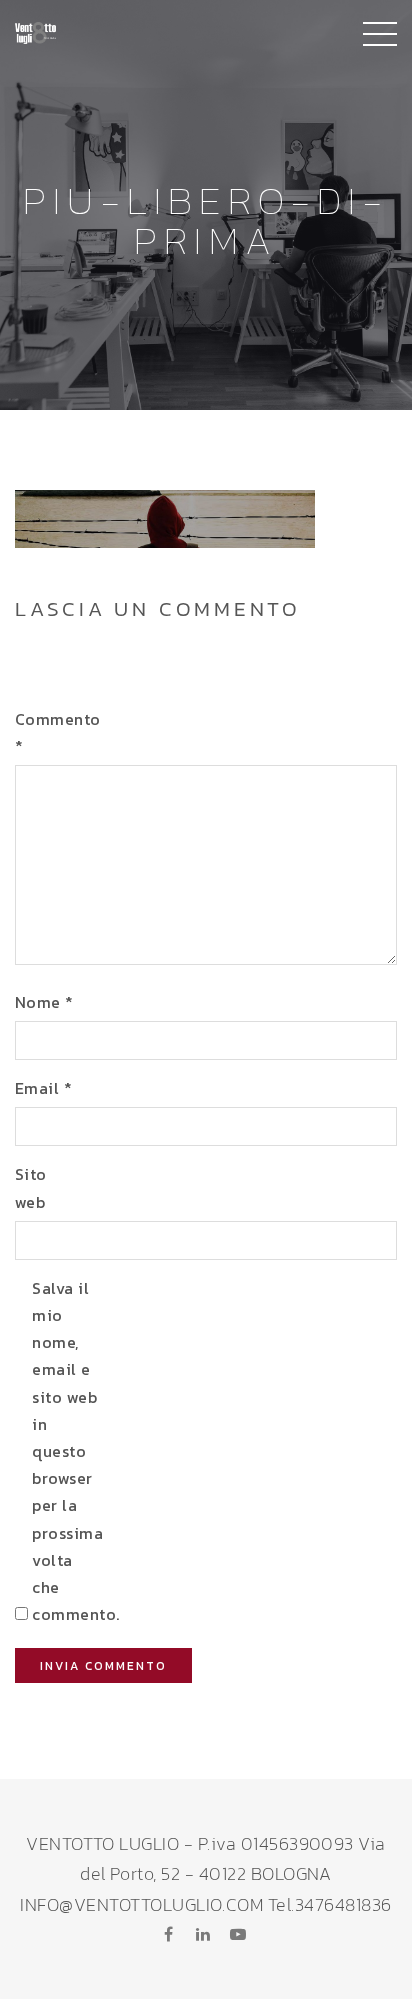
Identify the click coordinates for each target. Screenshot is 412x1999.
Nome (44, 1002)
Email (43, 1088)
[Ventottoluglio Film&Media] (35, 30)
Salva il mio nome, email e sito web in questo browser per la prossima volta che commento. (64, 1451)
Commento (47, 732)
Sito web (31, 1187)
